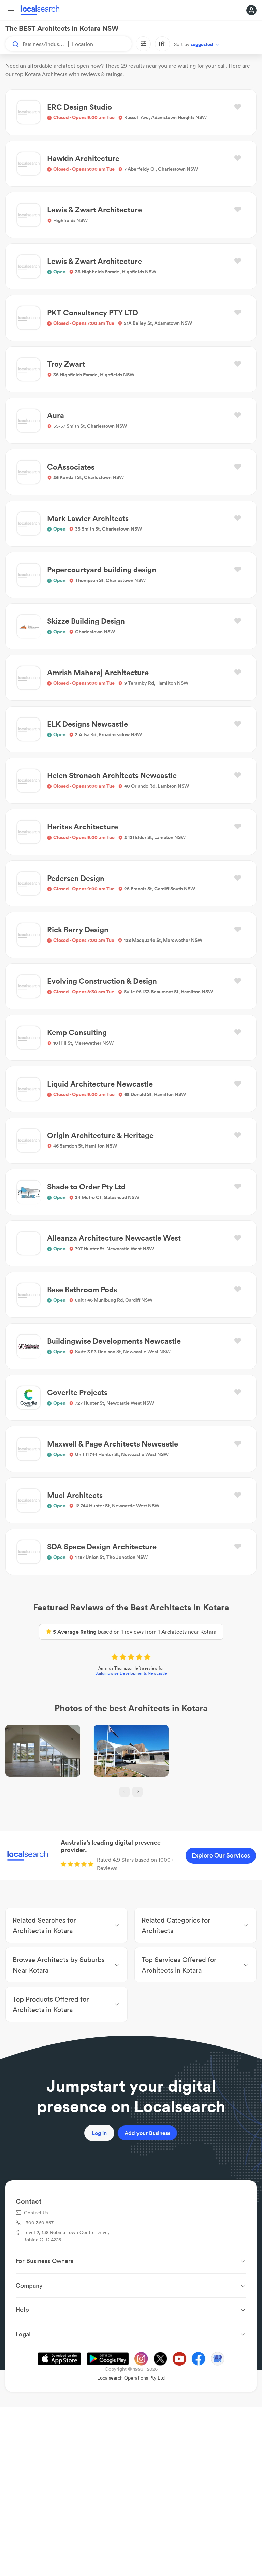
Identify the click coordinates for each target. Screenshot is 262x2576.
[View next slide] (137, 1792)
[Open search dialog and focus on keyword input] (12, 44)
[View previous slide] (125, 1792)
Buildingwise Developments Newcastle (131, 1673)
